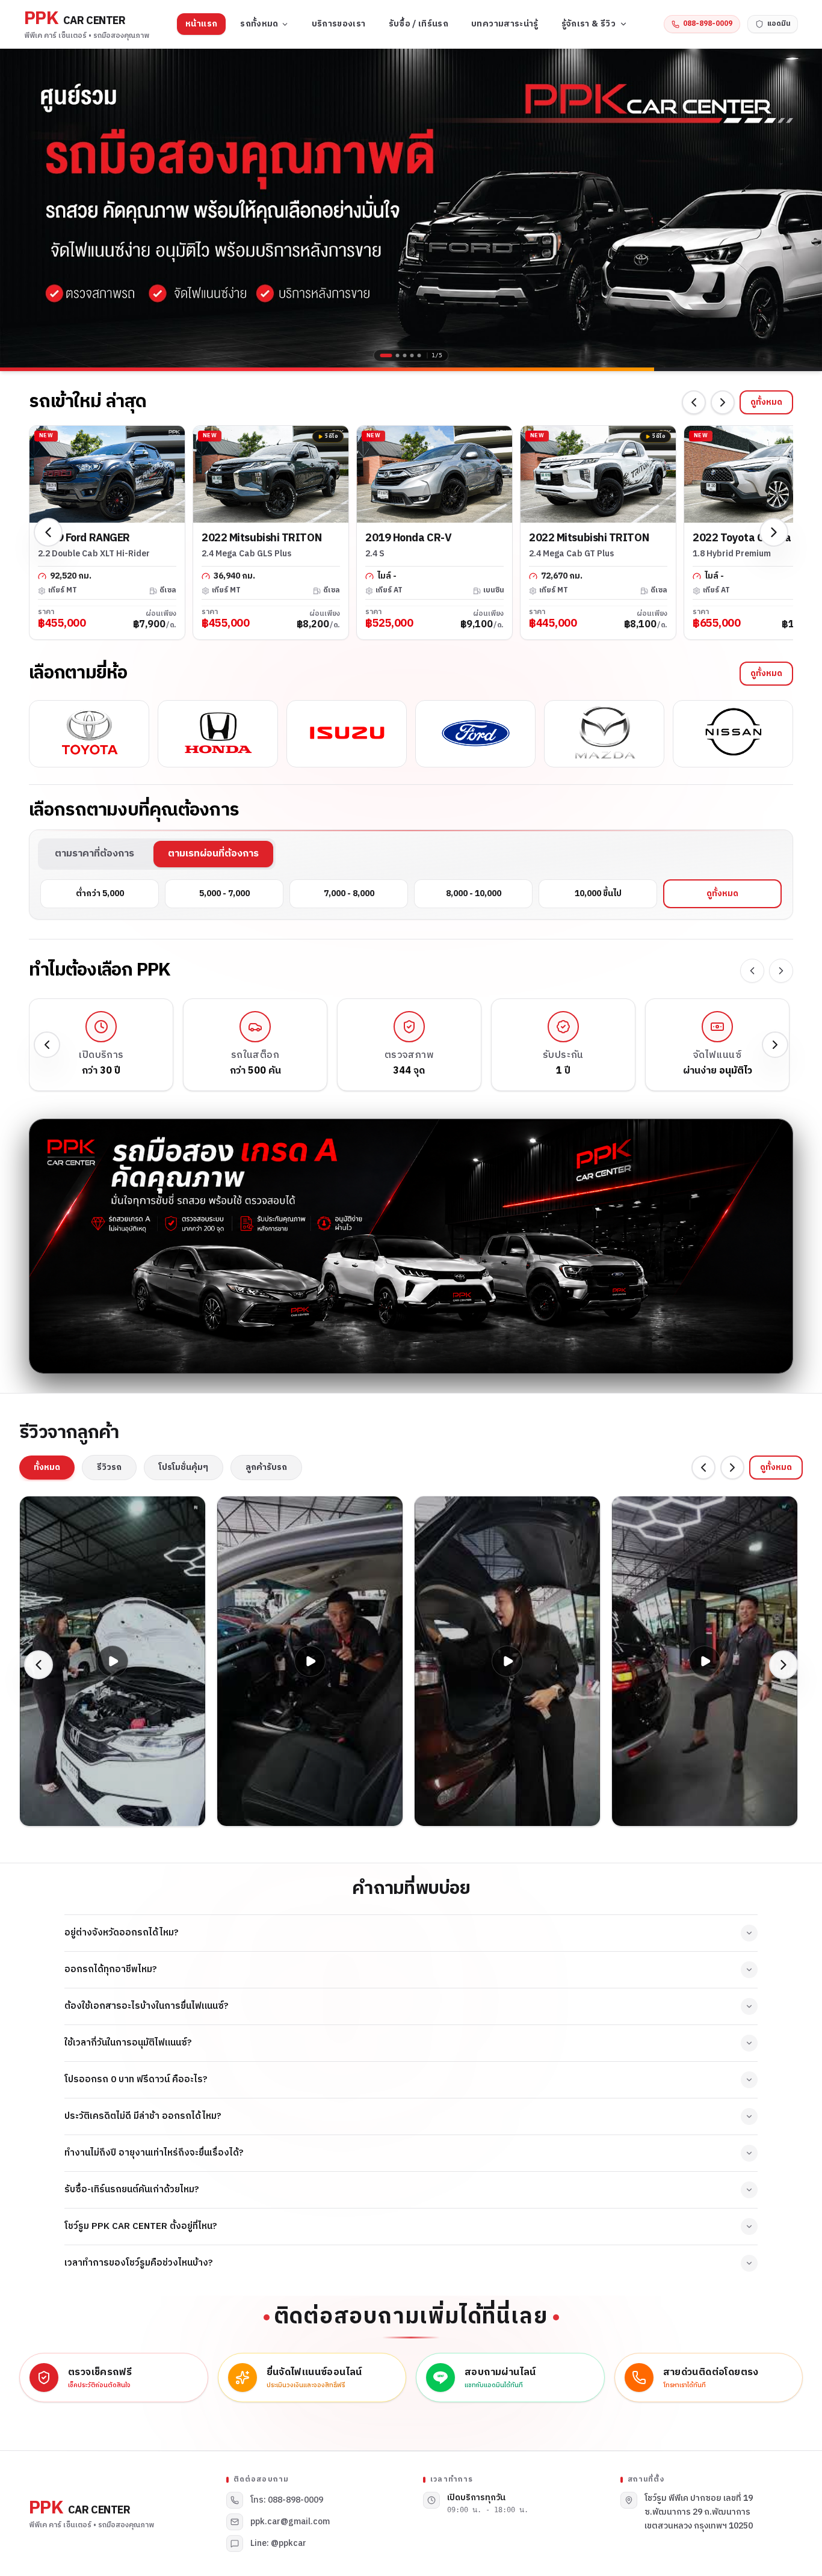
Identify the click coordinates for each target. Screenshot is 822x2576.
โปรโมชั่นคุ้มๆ (184, 1467)
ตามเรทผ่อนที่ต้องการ (213, 854)
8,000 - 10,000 (474, 893)
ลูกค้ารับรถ (266, 1467)
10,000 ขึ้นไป (598, 893)
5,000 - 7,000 (224, 893)
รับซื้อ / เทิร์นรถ (419, 24)
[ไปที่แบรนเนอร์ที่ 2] (394, 355)
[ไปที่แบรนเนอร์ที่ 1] (382, 355)
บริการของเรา (339, 24)
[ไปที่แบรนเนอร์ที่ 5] (419, 355)
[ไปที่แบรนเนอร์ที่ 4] (412, 355)
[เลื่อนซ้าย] (694, 402)
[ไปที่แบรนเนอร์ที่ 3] (405, 355)
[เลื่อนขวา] (723, 402)
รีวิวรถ (109, 1467)
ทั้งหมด (47, 1467)
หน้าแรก (201, 24)
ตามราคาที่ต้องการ (94, 854)
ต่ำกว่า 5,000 (100, 893)
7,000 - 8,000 (349, 893)
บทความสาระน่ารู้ (505, 24)
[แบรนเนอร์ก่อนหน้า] (18, 208)
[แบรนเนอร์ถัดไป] (804, 208)
